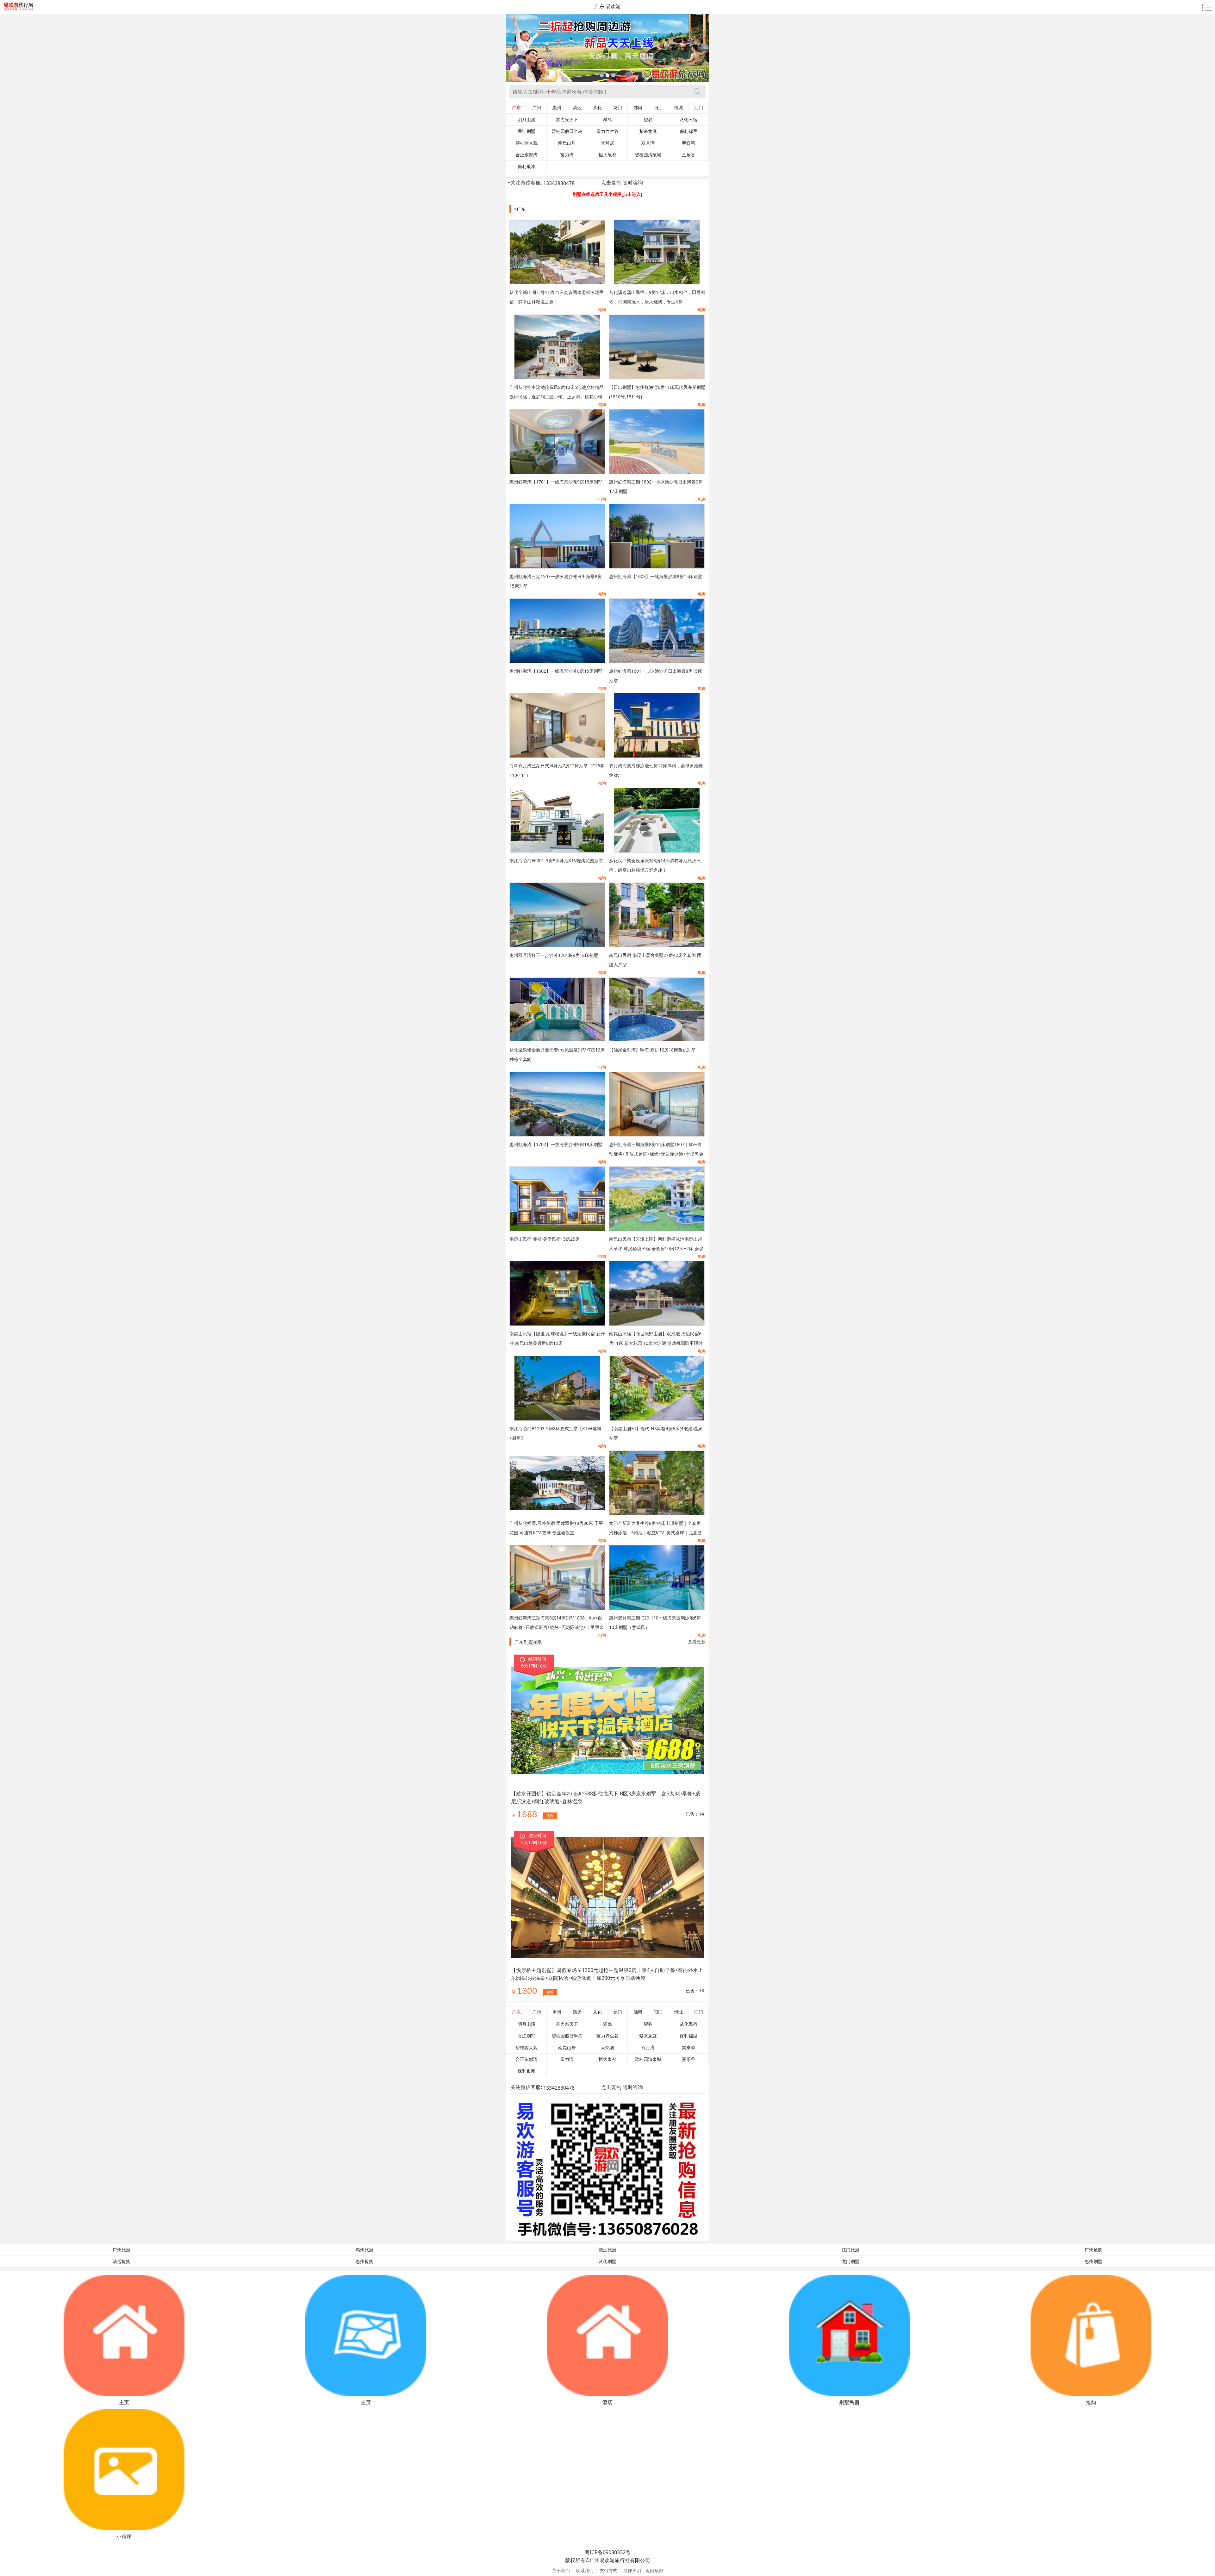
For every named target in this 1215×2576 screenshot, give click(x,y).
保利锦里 (688, 131)
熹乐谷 (688, 155)
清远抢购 (121, 2261)
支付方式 (608, 2570)
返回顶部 (654, 2570)
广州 (537, 108)
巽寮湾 (688, 143)
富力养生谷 (607, 131)
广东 (516, 108)
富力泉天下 (567, 120)
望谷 (648, 120)
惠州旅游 (364, 2250)
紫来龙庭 (648, 131)
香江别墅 (526, 131)
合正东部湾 (526, 155)
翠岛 (607, 120)
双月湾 (648, 143)
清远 (577, 108)
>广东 (520, 209)
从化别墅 (607, 2261)
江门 (699, 108)
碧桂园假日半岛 (567, 131)
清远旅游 (607, 2250)
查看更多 (697, 1641)
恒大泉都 (607, 155)
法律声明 (632, 2570)
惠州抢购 (364, 2261)
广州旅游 (121, 2250)
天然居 (607, 143)
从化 (597, 108)
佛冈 (638, 108)
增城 (678, 108)
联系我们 (585, 2570)
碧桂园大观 (526, 143)
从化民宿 (688, 120)
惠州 (557, 108)
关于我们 (561, 2570)
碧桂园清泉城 (648, 155)
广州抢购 (1093, 2250)
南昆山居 (567, 143)
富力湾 (567, 155)
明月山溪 (526, 120)
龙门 (618, 108)
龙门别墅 (850, 2261)
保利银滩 (526, 166)
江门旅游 (850, 2250)
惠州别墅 (1093, 2261)
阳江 (658, 108)
